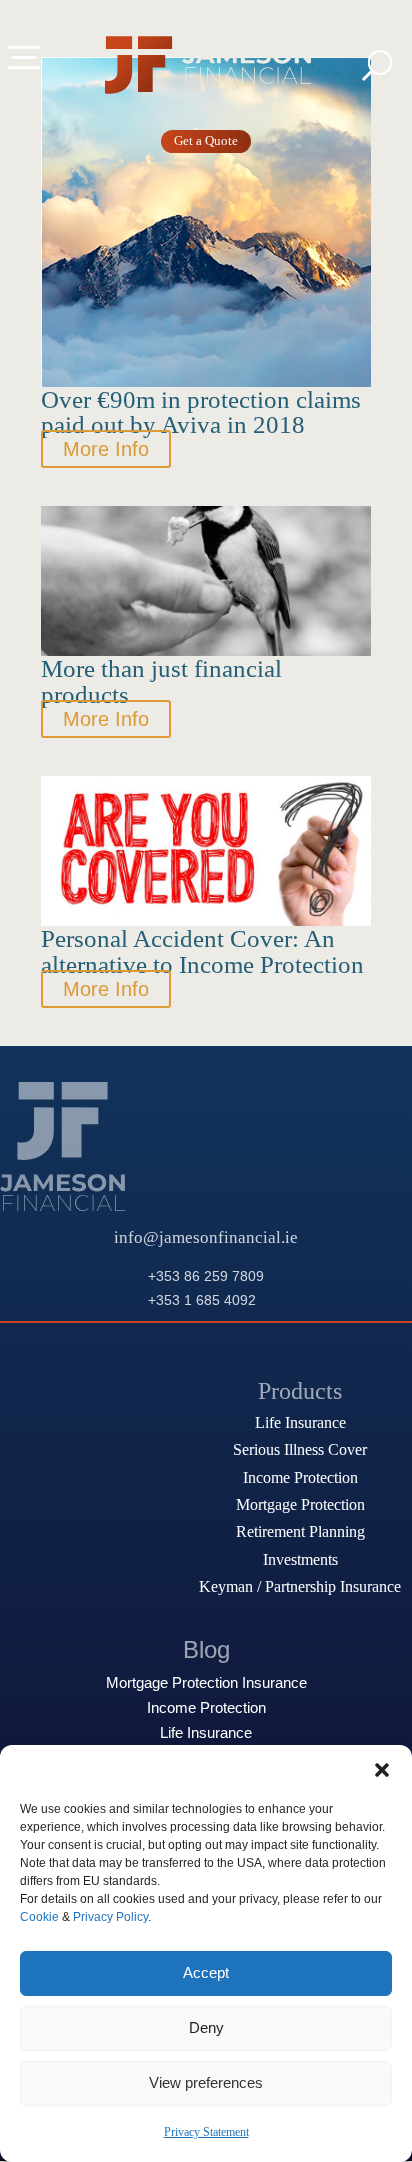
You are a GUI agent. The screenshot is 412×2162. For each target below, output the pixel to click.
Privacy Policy (110, 1917)
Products (300, 1390)
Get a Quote (206, 141)
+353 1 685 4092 (202, 1300)
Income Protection (300, 1477)
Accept (206, 1972)
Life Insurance (300, 1422)
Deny (206, 2027)
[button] (382, 1770)
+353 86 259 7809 (206, 1276)
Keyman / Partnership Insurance (300, 1586)
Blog (206, 1649)
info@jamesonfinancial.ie (206, 1237)
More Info (106, 449)
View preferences (206, 2082)
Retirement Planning (300, 1531)
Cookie (39, 1917)
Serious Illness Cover (300, 1449)
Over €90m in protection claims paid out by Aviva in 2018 (201, 412)
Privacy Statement (206, 2132)
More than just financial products (161, 681)
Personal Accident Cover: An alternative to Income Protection (202, 951)
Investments (300, 1559)
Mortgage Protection (300, 1504)
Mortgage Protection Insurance (206, 1683)
